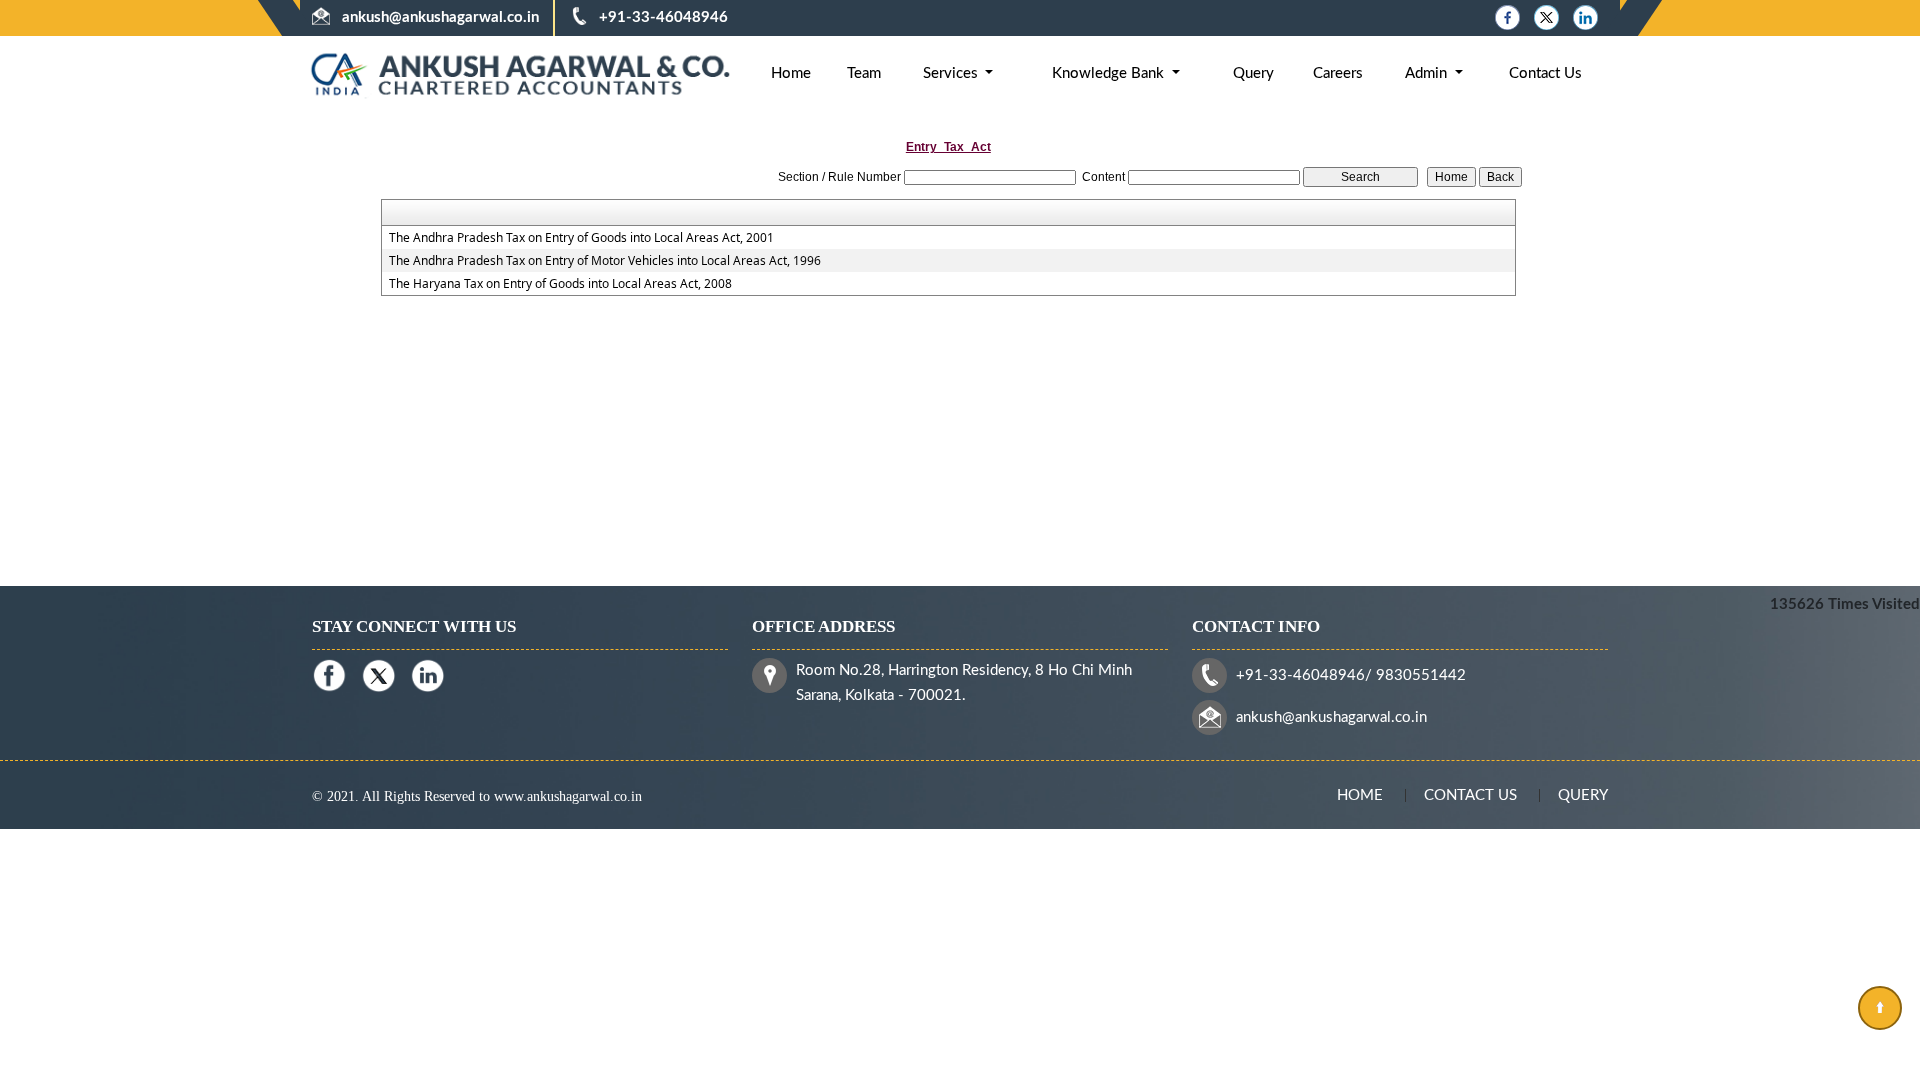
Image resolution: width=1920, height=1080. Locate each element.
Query (1253, 73)
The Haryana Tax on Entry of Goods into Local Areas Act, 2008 (560, 284)
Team (864, 73)
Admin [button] (1428, 73)
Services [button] (952, 73)
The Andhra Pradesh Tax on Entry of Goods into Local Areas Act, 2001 (581, 238)
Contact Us (1545, 73)
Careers (1338, 73)
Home (791, 73)
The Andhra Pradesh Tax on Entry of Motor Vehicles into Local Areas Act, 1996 (605, 261)
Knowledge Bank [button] (1110, 73)
